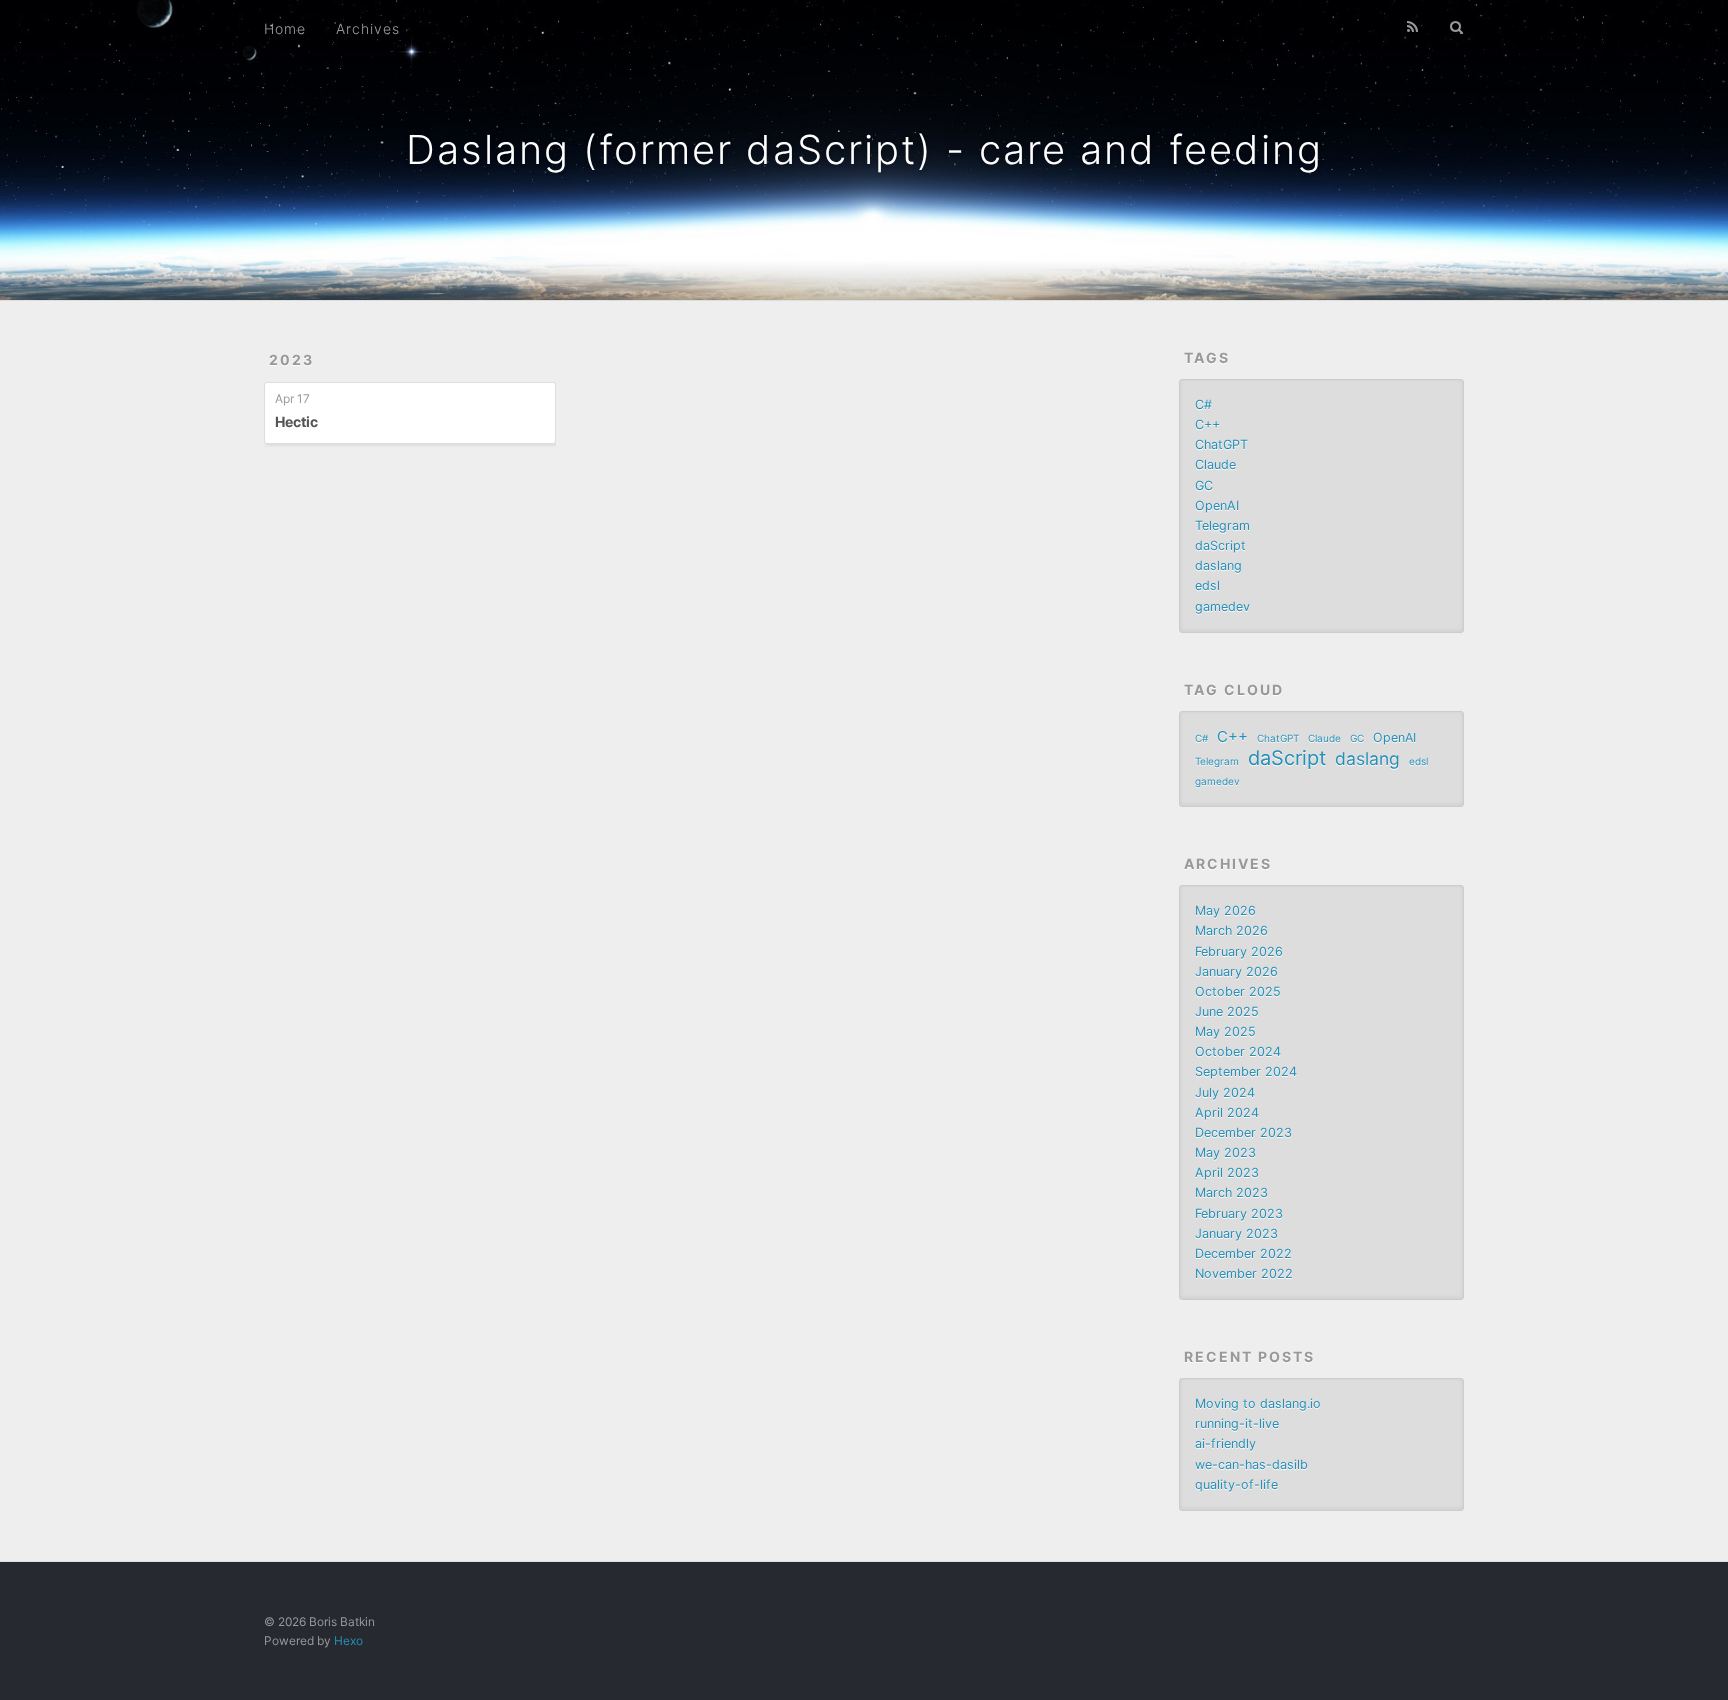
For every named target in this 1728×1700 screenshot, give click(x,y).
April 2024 (1227, 1112)
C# (1203, 404)
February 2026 (1239, 951)
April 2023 (1227, 1172)
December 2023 (1243, 1132)
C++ (1207, 424)
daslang (1218, 565)
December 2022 (1243, 1253)
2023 (291, 359)
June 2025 (1227, 1011)
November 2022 (1244, 1273)
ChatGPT (1221, 444)
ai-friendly (1225, 1443)
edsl (1207, 585)
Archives (368, 28)
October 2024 (1238, 1051)
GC (1204, 485)
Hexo (348, 1640)
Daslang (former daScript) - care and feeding (864, 149)
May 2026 (1225, 910)
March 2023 (1231, 1192)
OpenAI (1217, 505)
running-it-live (1237, 1423)
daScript (1220, 545)
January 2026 (1236, 971)
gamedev (1222, 606)
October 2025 (1238, 991)
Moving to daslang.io (1258, 1403)
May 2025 (1225, 1031)
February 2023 (1239, 1213)
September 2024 (1246, 1071)
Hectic (296, 421)
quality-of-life (1236, 1484)
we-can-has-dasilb (1251, 1464)
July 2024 (1225, 1092)
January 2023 (1236, 1233)
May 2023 (1225, 1152)
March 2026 (1231, 930)
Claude (1215, 464)
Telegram (1222, 525)
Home (285, 28)
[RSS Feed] (1413, 27)
